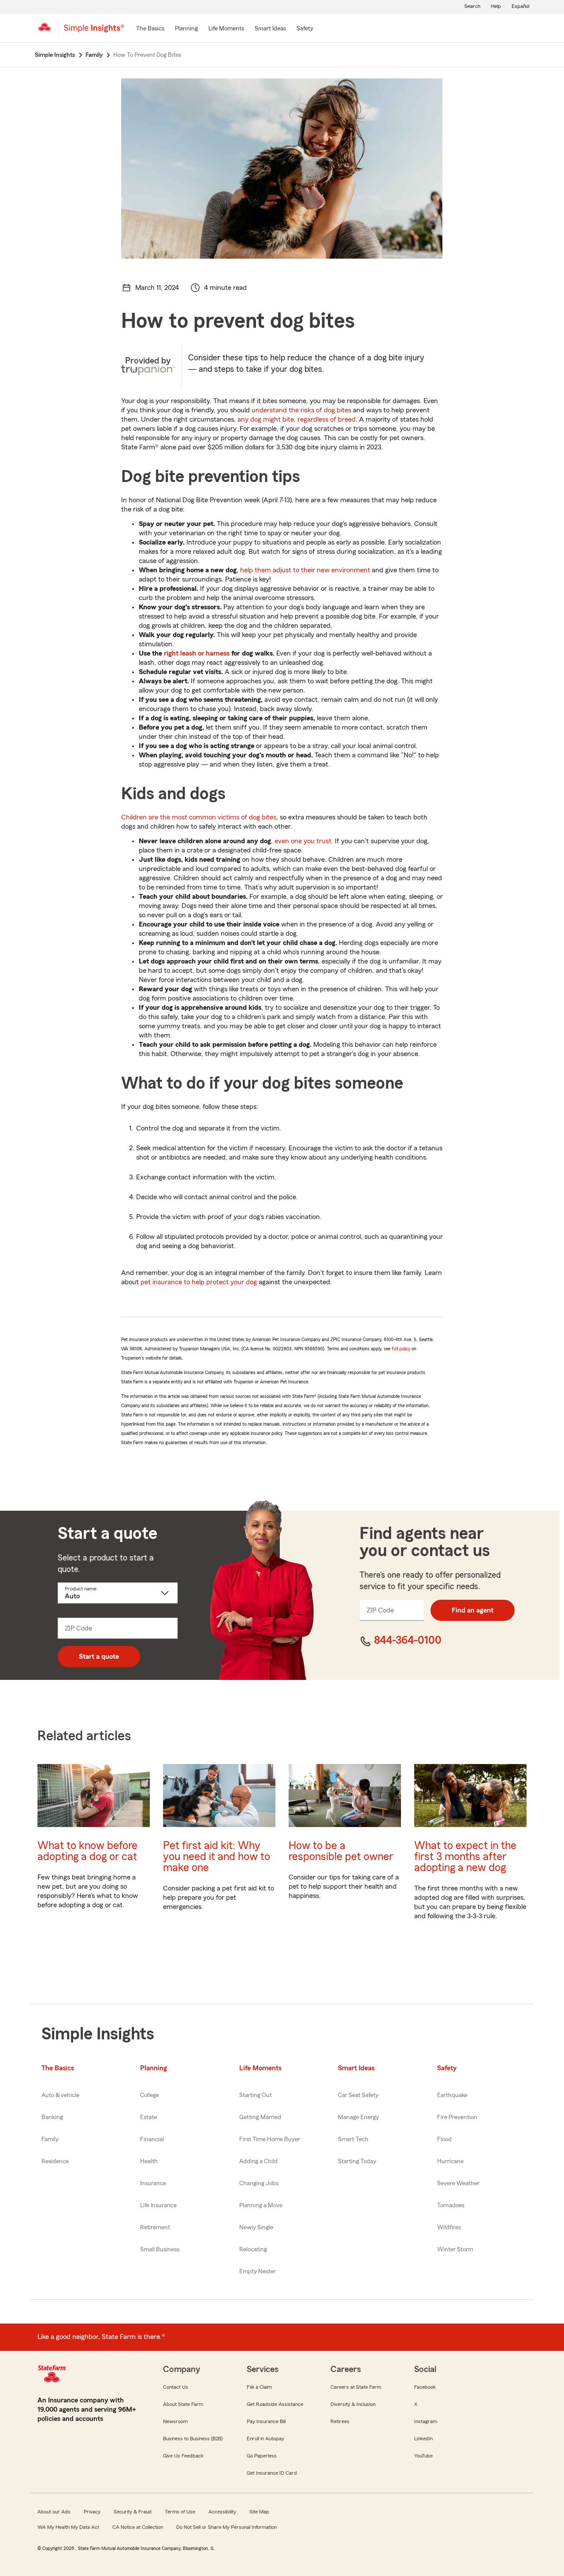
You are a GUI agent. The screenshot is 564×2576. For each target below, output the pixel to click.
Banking (52, 2117)
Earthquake (452, 2095)
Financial (152, 2139)
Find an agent (473, 1610)
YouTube (423, 2456)
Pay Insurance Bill (266, 2421)
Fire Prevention (457, 2117)
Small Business (160, 2250)
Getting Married (260, 2117)
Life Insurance (158, 2205)
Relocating (253, 2250)
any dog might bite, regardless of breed (297, 419)
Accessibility (222, 2512)
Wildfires (449, 2228)
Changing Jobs (259, 2183)
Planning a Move (261, 2205)
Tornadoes (451, 2205)
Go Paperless (262, 2456)
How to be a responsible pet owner (341, 1851)
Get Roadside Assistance (275, 2404)
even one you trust (303, 841)
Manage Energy (358, 2117)
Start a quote (99, 1657)
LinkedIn (423, 2439)
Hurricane (450, 2161)
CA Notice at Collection (138, 2527)
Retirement (155, 2228)
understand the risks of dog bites (301, 410)
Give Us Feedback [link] (183, 2456)
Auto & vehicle (60, 2095)
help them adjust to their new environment (305, 570)
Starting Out (256, 2095)
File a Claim (259, 2387)
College (150, 2095)
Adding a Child (258, 2161)
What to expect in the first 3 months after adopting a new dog (465, 1857)
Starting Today (357, 2161)
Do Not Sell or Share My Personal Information (226, 2527)
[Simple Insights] (94, 32)
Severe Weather (458, 2183)
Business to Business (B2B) (193, 2439)
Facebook (425, 2387)
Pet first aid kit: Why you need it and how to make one (217, 1857)
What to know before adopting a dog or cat (87, 1851)
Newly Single (256, 2228)
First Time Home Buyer (270, 2139)
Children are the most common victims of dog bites (199, 817)
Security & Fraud (133, 2512)
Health (149, 2161)
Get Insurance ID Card (272, 2473)
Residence (55, 2161)
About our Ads (54, 2512)
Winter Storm (455, 2250)
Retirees (340, 2421)
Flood (444, 2139)
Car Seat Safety (358, 2095)
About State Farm (183, 2404)
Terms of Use (180, 2512)
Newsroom (175, 2421)
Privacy (92, 2512)
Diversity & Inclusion (353, 2404)
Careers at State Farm (356, 2387)
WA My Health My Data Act (68, 2527)
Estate (148, 2117)
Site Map (259, 2512)
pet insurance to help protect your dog (199, 1282)
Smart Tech (353, 2139)
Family (50, 2139)
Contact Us (176, 2387)
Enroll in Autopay (265, 2439)
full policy (401, 1349)
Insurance (153, 2183)
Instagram (426, 2421)
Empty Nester (258, 2272)
